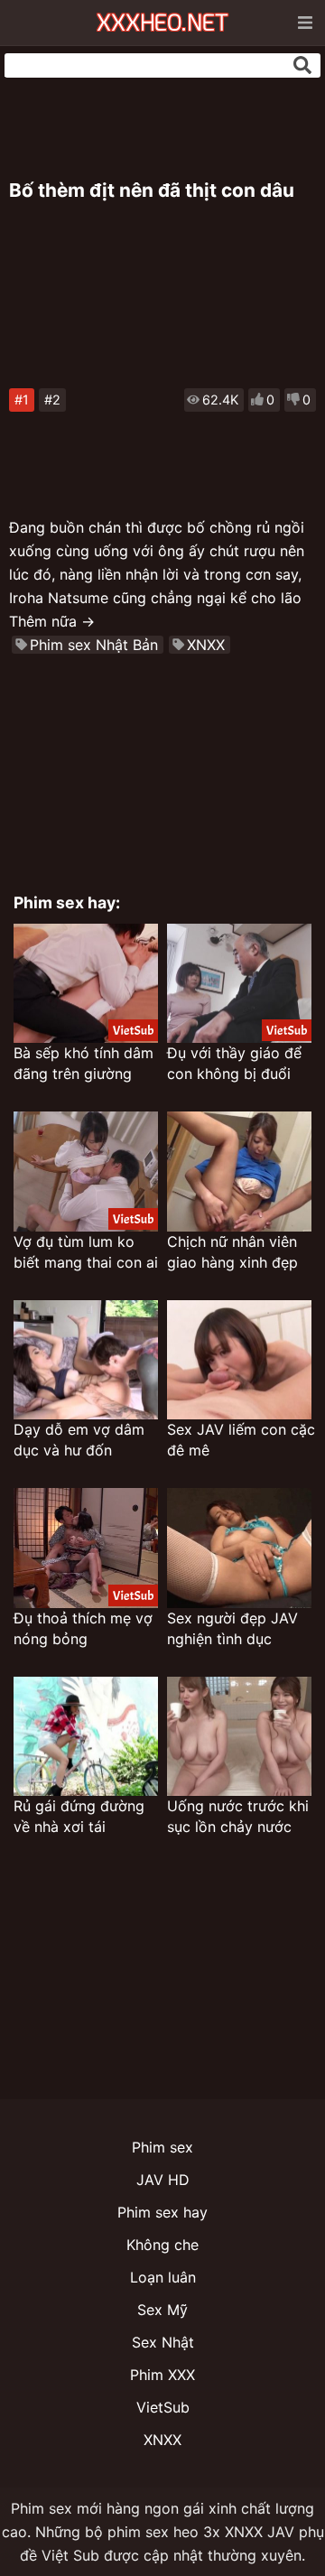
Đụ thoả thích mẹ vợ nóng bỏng (83, 1628)
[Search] (302, 65)
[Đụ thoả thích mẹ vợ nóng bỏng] (86, 1548)
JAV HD (163, 2180)
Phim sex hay (162, 2212)
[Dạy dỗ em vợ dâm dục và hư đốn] (86, 1360)
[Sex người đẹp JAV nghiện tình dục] (239, 1548)
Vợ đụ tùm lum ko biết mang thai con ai (86, 1252)
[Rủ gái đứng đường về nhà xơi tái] (86, 1737)
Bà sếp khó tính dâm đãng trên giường (84, 1063)
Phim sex (162, 2147)
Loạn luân (163, 2277)
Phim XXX (162, 2375)
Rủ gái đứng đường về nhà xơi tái (79, 1816)
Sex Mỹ (162, 2310)
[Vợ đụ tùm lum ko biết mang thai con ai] (86, 1172)
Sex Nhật (163, 2342)
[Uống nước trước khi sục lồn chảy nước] (239, 1737)
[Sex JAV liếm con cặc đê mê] (239, 1360)
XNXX (206, 645)
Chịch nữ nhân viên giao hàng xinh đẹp (232, 1252)
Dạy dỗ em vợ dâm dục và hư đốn (79, 1440)
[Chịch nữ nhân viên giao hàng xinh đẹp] (239, 1172)
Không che (162, 2245)
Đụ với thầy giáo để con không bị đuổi (234, 1063)
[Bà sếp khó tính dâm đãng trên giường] (86, 984)
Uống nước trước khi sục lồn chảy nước (238, 1816)
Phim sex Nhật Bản (94, 645)
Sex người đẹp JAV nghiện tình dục (232, 1628)
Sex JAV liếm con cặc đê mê (241, 1440)
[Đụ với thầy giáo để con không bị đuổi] (239, 984)
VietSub (163, 2407)
